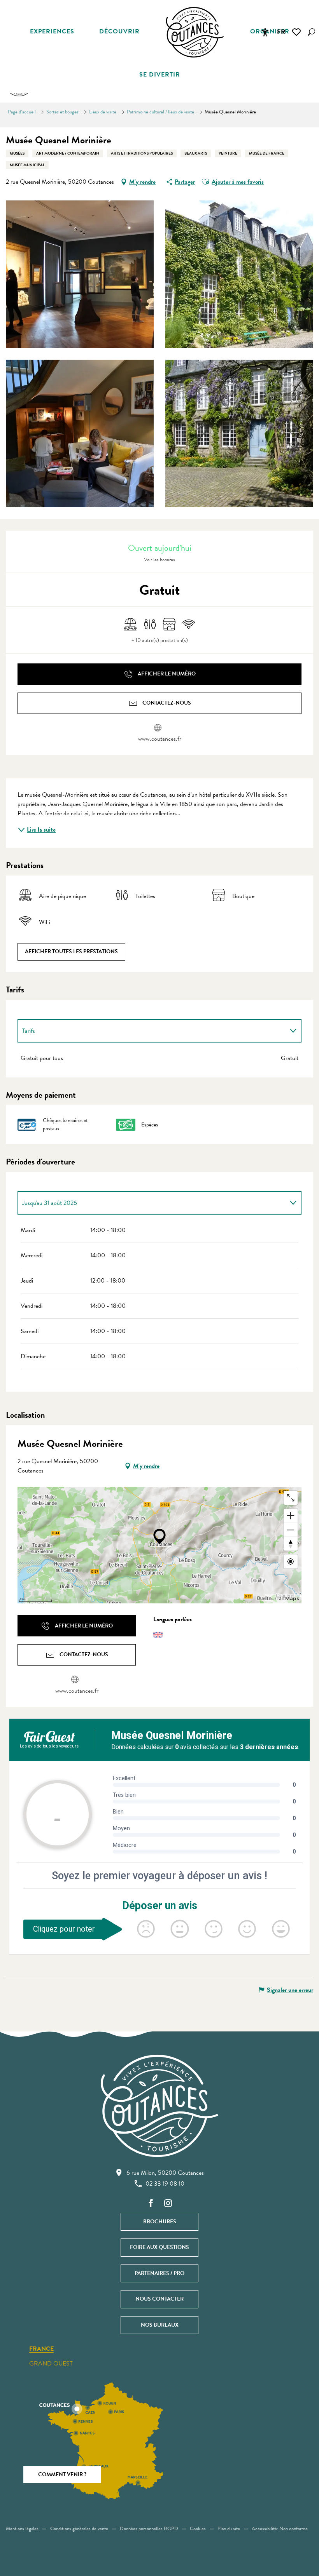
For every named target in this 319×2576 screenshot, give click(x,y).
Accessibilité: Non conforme (280, 2529)
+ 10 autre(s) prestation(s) (160, 641)
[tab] (152, 1031)
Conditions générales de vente (79, 2529)
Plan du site (229, 2529)
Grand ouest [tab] (51, 2364)
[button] (311, 32)
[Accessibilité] (265, 32)
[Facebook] (151, 2204)
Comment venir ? (62, 2474)
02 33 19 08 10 (165, 2184)
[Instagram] (168, 2204)
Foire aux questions (159, 2247)
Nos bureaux (160, 2325)
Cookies (198, 2529)
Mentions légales (22, 2529)
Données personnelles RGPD (149, 2529)
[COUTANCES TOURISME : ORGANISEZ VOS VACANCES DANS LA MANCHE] (195, 32)
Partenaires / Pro (159, 2273)
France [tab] (41, 2349)
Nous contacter (159, 2299)
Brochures (160, 2222)
